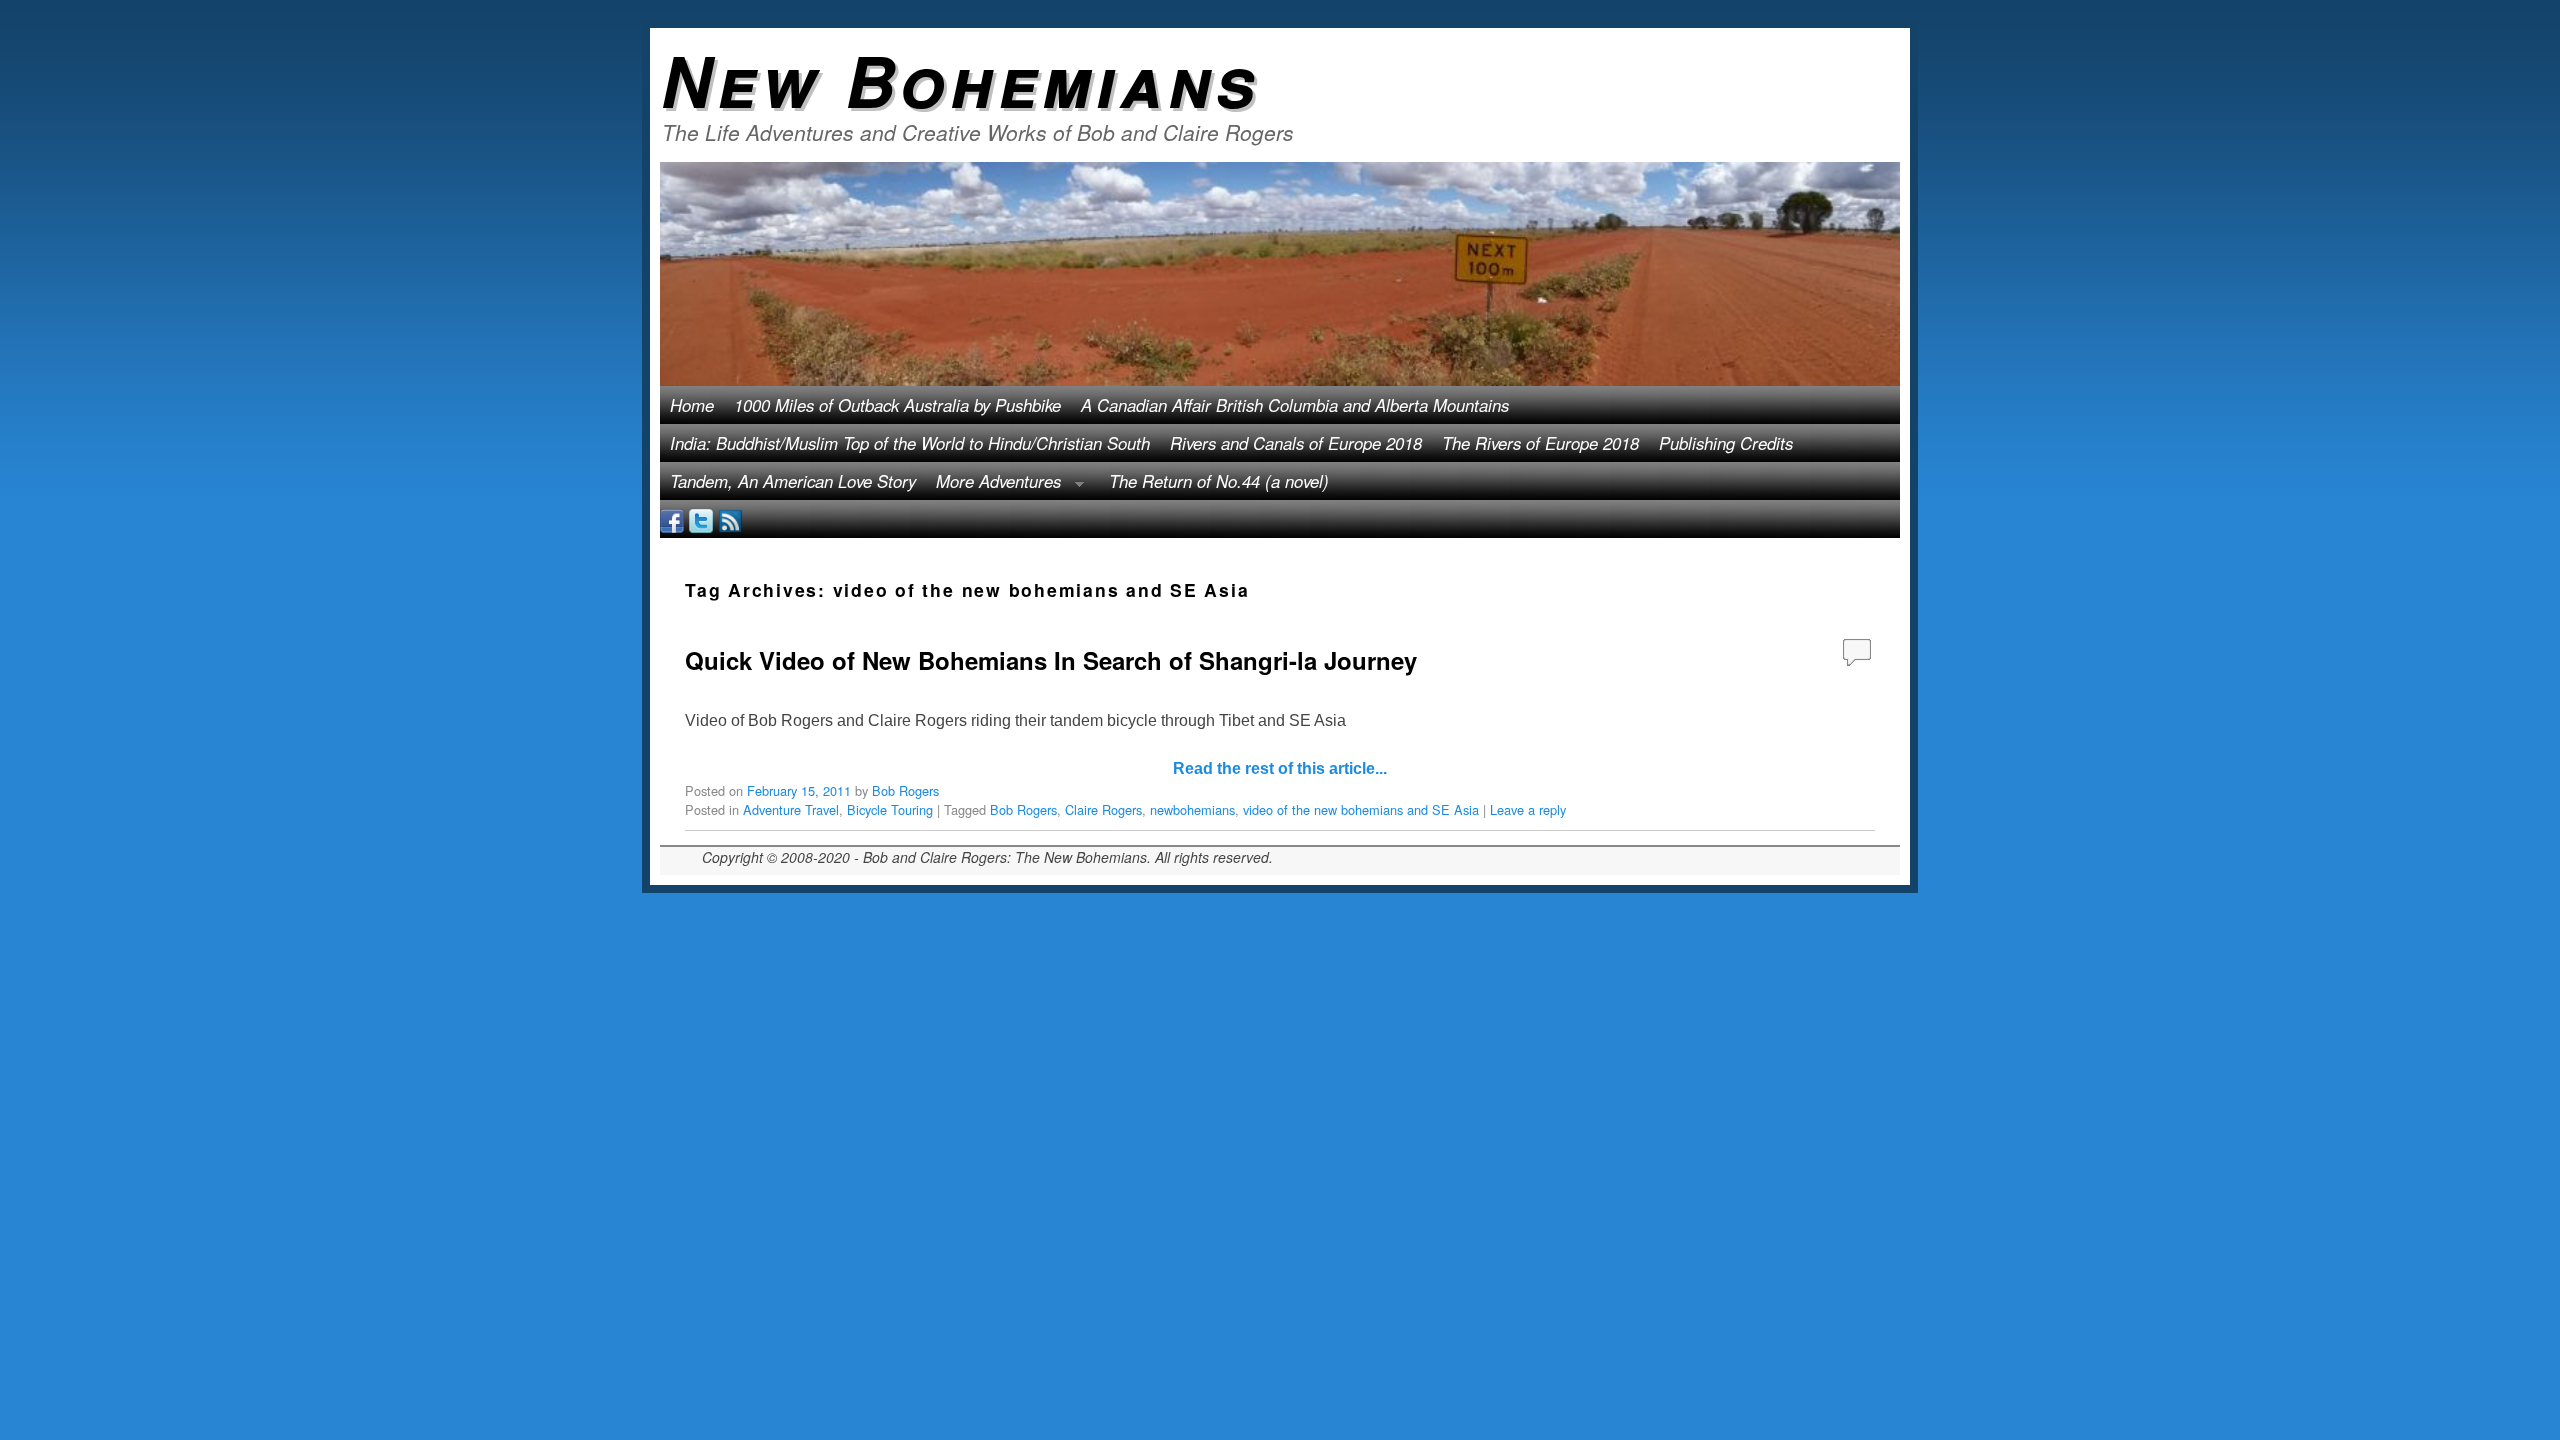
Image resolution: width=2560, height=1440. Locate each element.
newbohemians (1192, 809)
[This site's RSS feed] (730, 519)
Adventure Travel (791, 809)
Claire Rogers (1103, 809)
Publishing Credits (1726, 443)
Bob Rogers (905, 790)
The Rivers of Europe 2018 (1540, 443)
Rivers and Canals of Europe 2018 (1296, 443)
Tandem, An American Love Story (793, 481)
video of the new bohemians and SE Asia (1361, 809)
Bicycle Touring (890, 809)
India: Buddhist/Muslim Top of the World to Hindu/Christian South (910, 443)
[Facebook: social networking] (672, 519)
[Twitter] (701, 519)
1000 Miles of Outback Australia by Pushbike (897, 405)
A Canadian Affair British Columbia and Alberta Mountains (1295, 405)
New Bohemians (960, 79)
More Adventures (993, 484)
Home (692, 405)
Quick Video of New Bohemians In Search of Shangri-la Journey (1051, 660)
